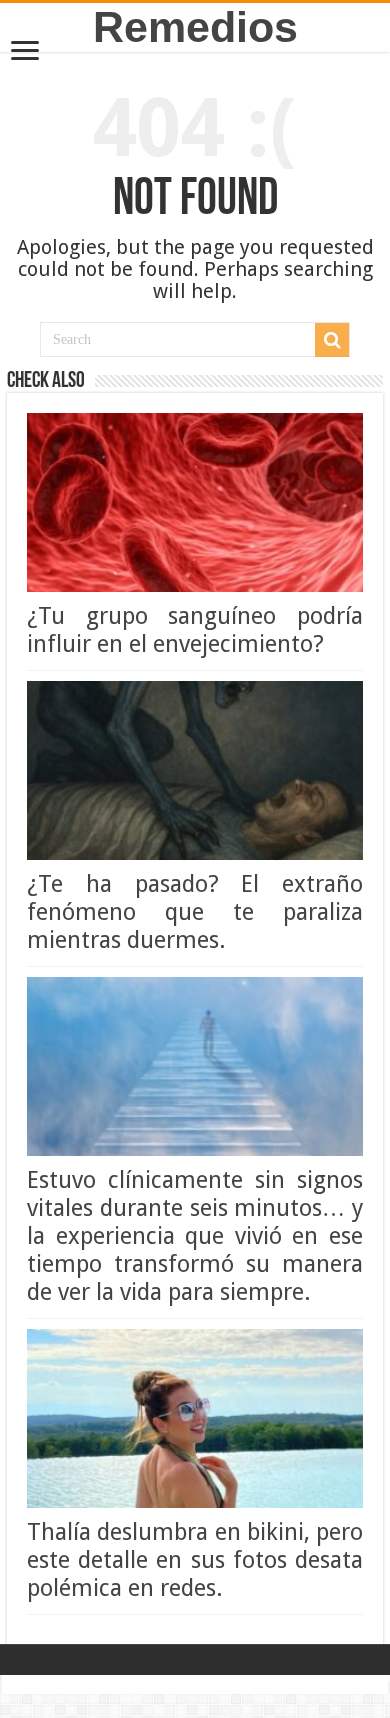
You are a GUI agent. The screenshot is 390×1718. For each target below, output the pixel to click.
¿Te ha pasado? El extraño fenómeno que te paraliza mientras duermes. (195, 912)
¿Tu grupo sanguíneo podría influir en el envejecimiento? (195, 630)
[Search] (332, 340)
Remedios (195, 27)
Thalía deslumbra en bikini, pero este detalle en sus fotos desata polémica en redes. (195, 1560)
